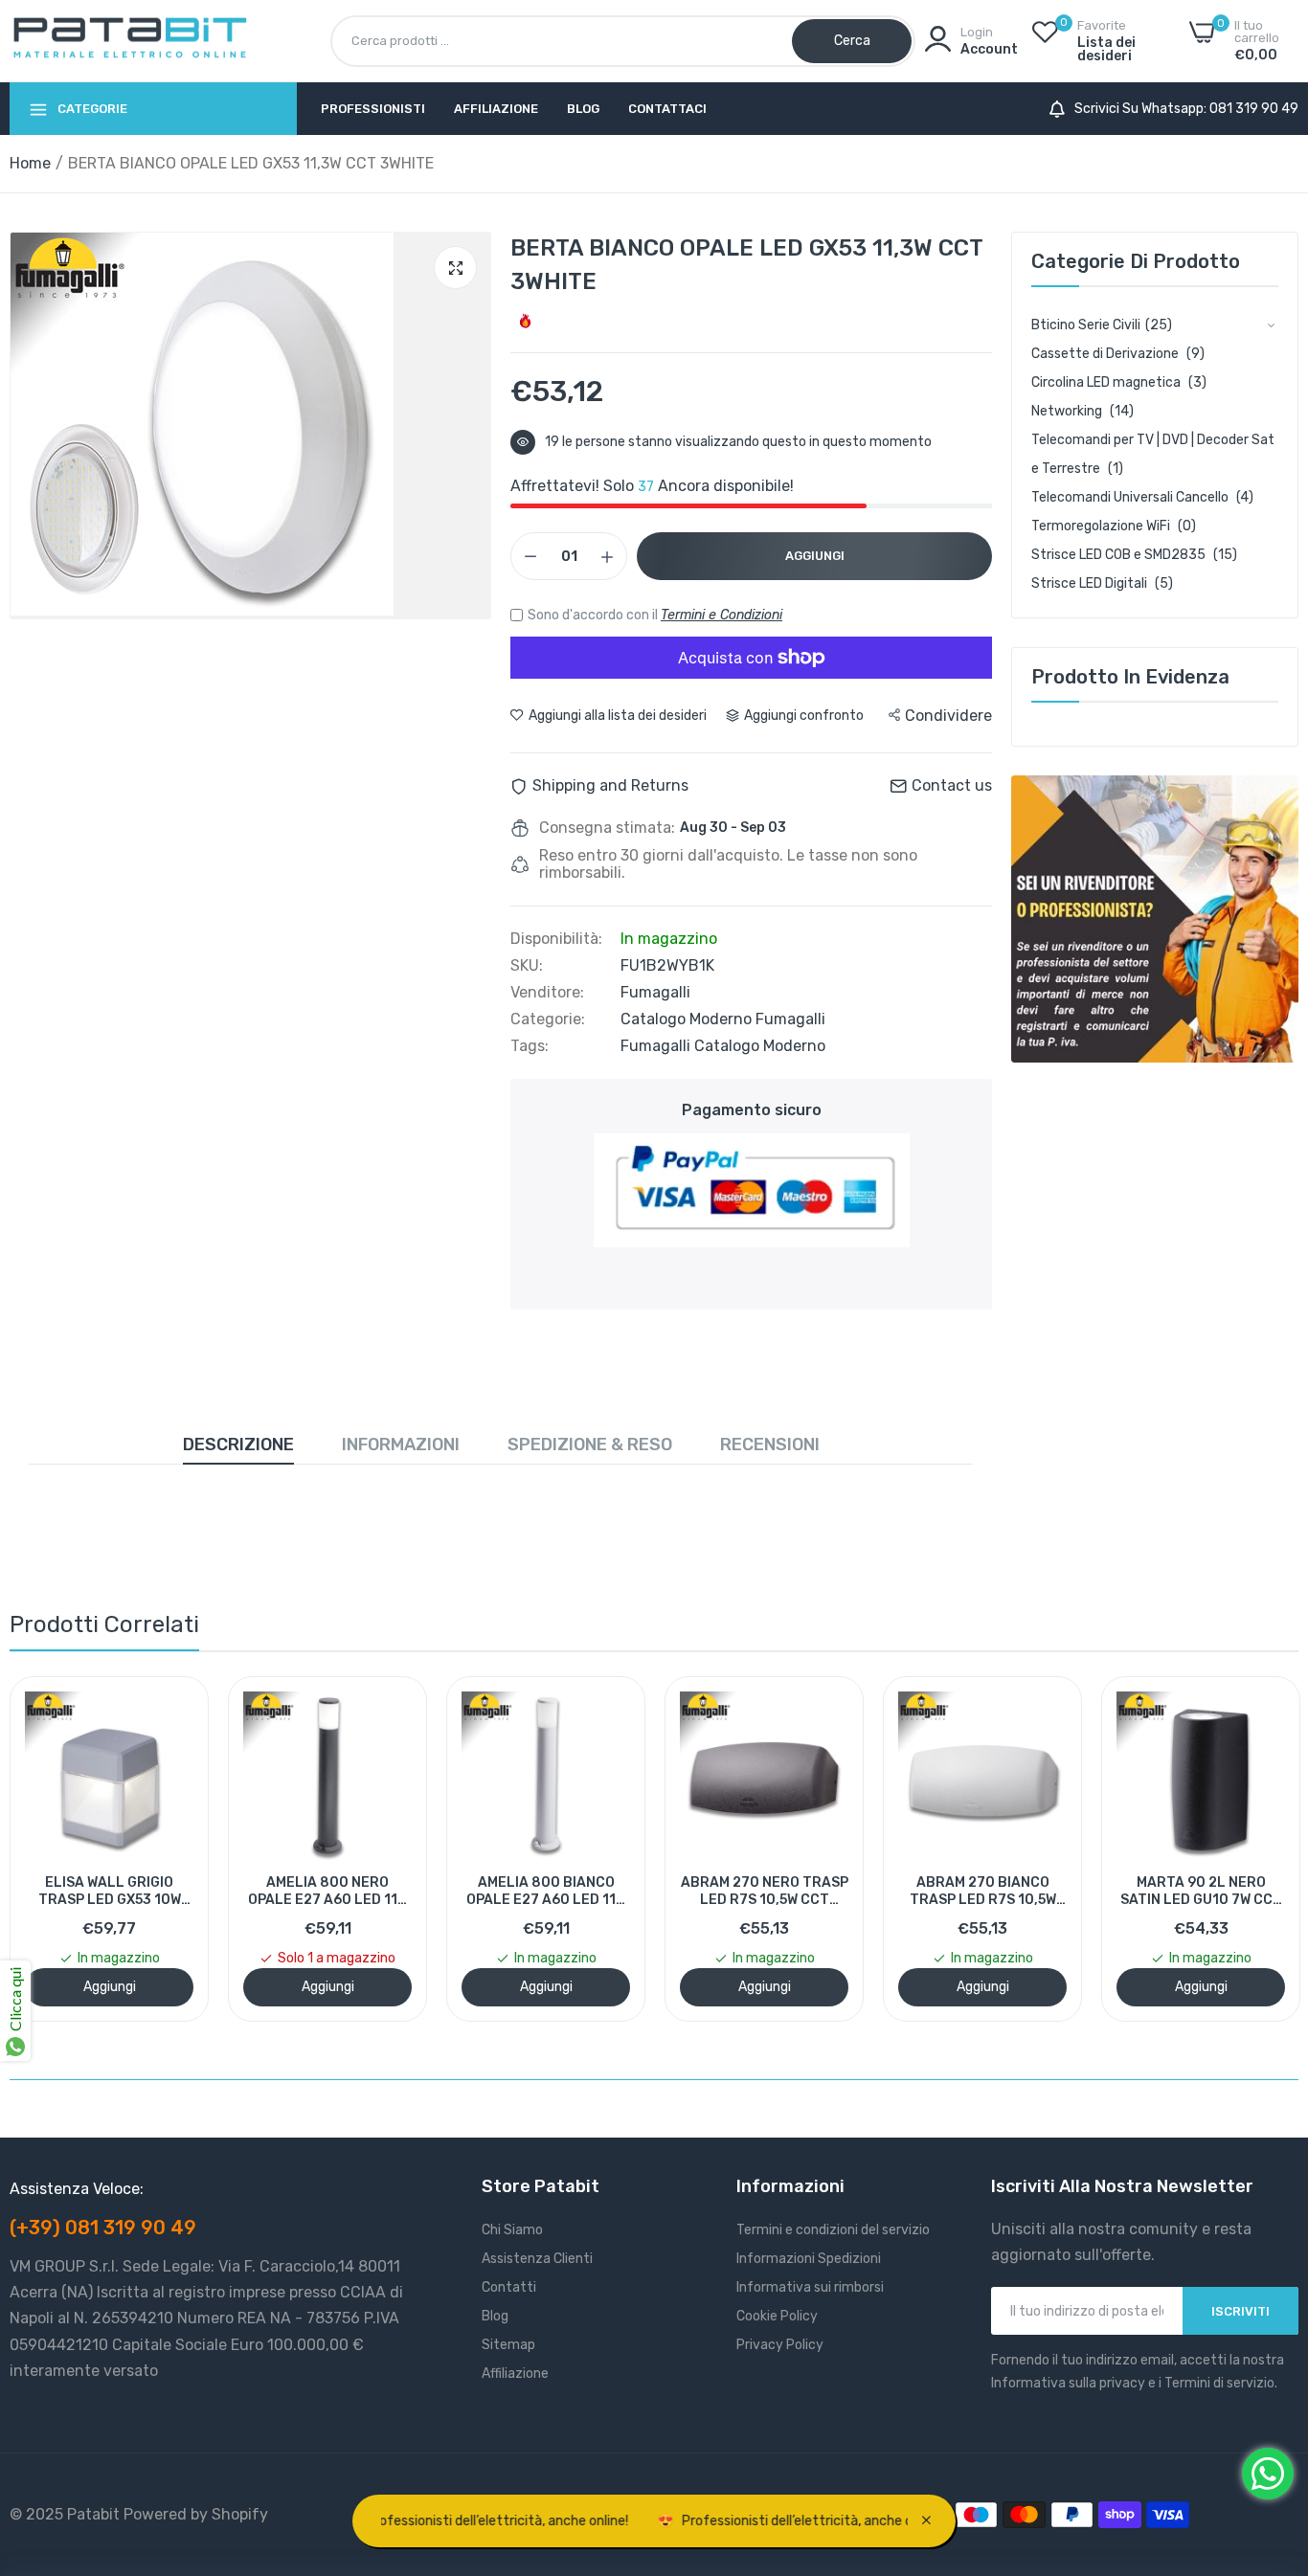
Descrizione (238, 1445)
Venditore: (547, 993)
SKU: (527, 966)
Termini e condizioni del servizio (833, 2230)
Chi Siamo (512, 2230)
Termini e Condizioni (722, 615)
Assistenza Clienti (537, 2259)
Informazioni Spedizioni (809, 2259)
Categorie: (548, 1019)
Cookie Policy (777, 2316)
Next (1251, 1848)
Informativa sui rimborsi (810, 2287)
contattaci (667, 109)
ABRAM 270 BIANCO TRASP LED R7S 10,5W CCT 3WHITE (983, 1892)
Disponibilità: (556, 939)
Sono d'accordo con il (655, 615)
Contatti (509, 2287)
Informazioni (401, 1445)
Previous (57, 1848)
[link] (1155, 919)
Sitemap (508, 2345)
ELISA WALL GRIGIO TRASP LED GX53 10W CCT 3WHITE (110, 1892)
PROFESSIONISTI (373, 109)
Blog (583, 109)
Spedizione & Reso (590, 1445)
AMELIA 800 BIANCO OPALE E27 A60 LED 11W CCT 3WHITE (546, 1892)
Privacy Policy (780, 2345)
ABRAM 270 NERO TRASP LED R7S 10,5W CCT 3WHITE (765, 1892)
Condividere (948, 716)
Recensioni (770, 1445)
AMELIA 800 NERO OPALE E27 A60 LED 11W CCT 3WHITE (328, 1892)
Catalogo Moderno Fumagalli (723, 1019)
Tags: (530, 1046)
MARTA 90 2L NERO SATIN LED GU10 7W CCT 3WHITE (1201, 1892)
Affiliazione (496, 109)
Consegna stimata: (607, 828)
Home (30, 163)
